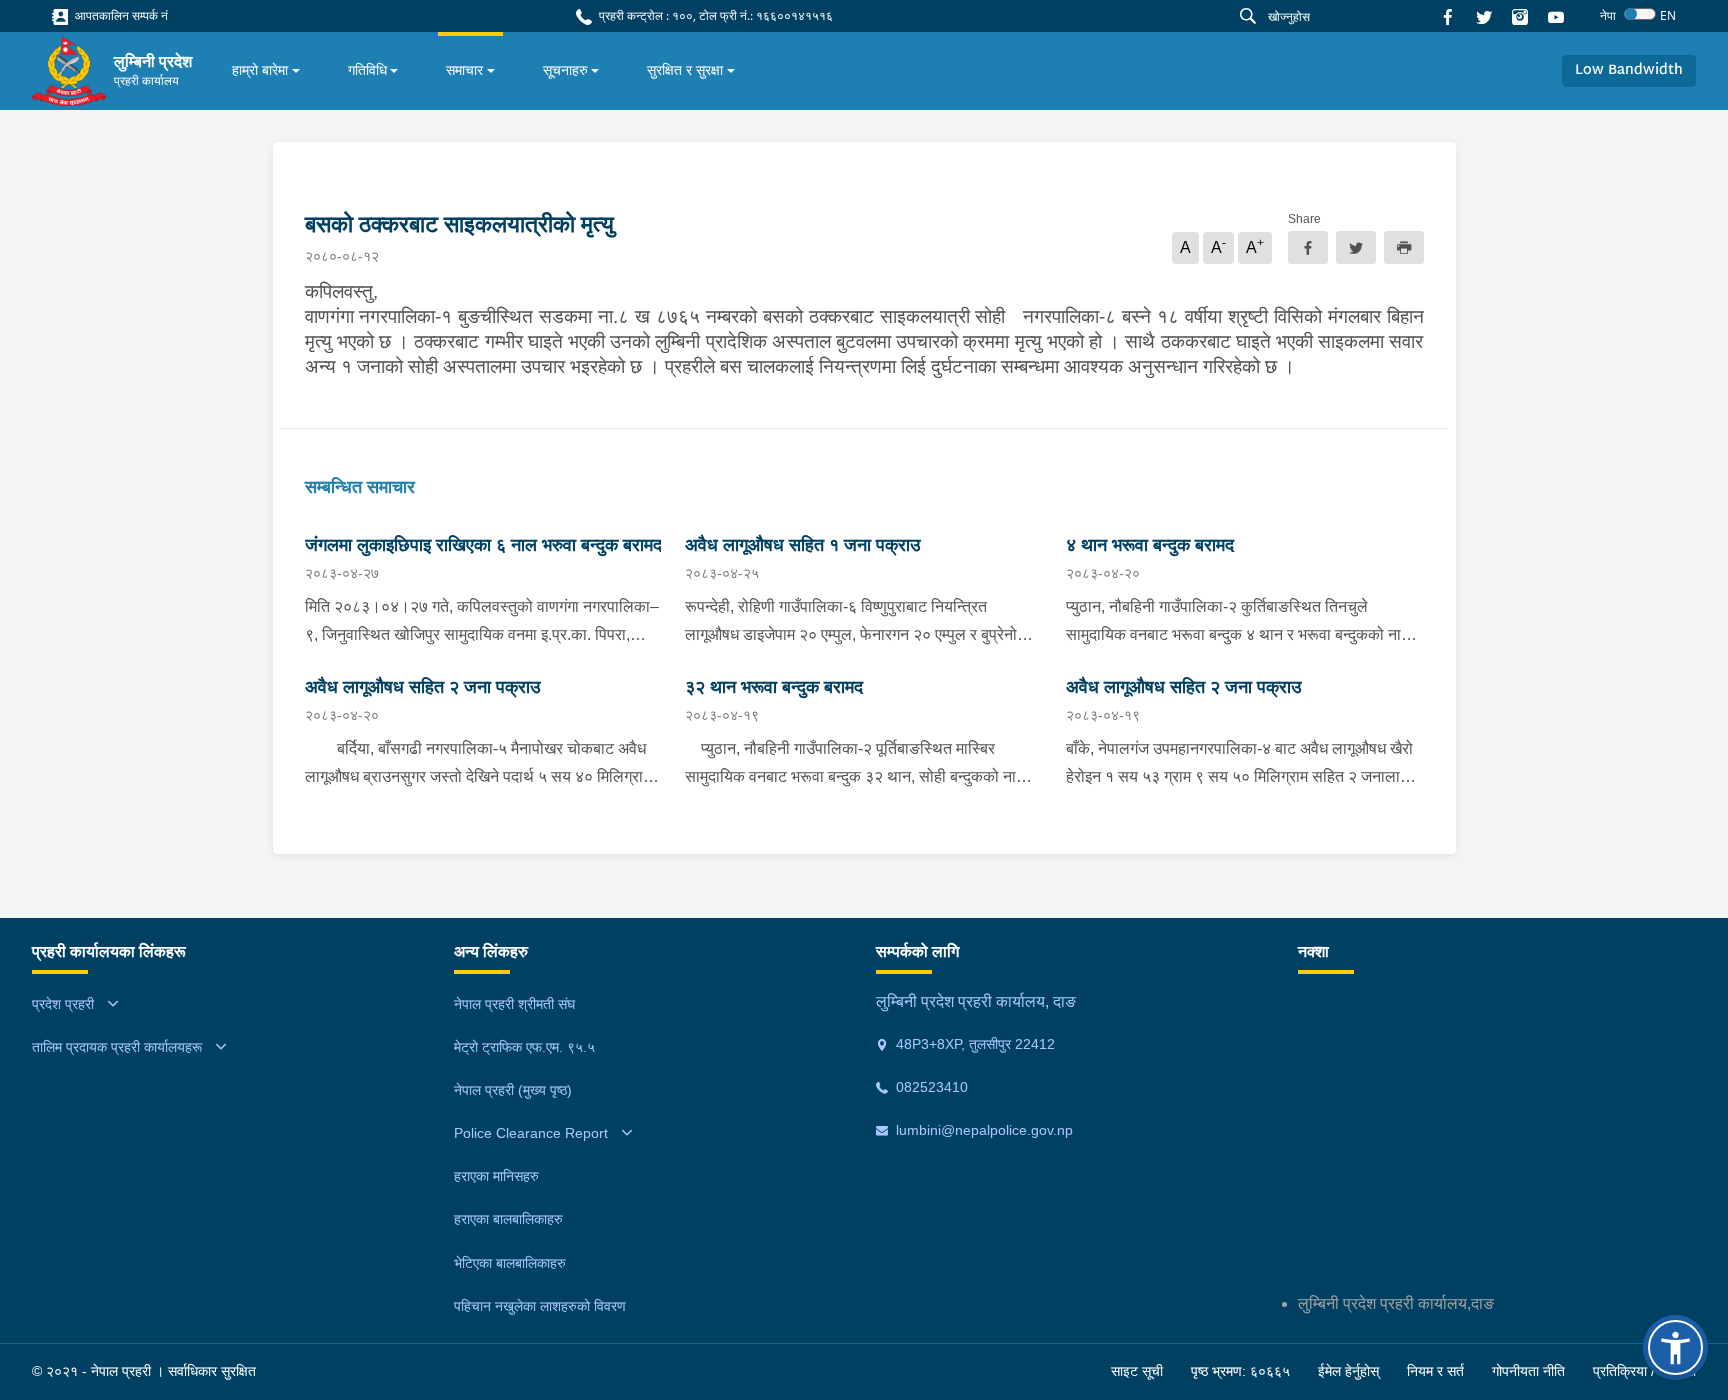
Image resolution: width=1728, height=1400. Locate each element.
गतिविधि (367, 70)
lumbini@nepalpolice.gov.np (982, 1130)
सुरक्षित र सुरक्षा (685, 70)
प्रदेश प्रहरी (63, 1004)
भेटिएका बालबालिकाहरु (510, 1263)
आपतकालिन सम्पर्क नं (120, 15)
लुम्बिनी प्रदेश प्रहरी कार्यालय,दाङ (1396, 1303)
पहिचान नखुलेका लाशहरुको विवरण (540, 1306)
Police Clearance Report (531, 1133)
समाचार (464, 70)
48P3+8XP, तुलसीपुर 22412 (973, 1044)
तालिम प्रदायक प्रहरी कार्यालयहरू (117, 1047)
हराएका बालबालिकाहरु (508, 1219)
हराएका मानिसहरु (496, 1176)
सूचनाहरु (565, 70)
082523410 (930, 1087)
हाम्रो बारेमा (260, 70)
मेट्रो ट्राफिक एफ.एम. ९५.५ (524, 1047)
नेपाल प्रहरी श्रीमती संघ (514, 1004)
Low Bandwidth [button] (1629, 70)
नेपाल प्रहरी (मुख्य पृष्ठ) (513, 1090)
